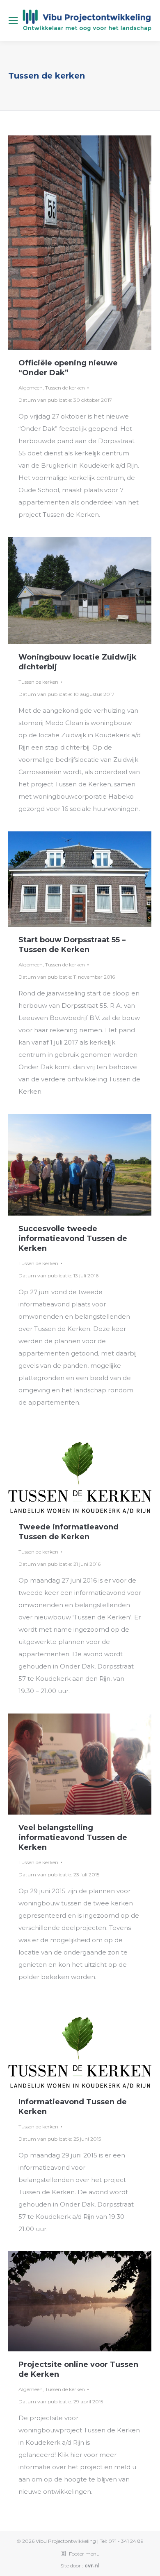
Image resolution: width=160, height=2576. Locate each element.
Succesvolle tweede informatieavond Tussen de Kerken (73, 1238)
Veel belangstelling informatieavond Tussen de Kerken (73, 1837)
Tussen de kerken (65, 388)
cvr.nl (92, 2566)
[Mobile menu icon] (13, 20)
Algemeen (31, 388)
